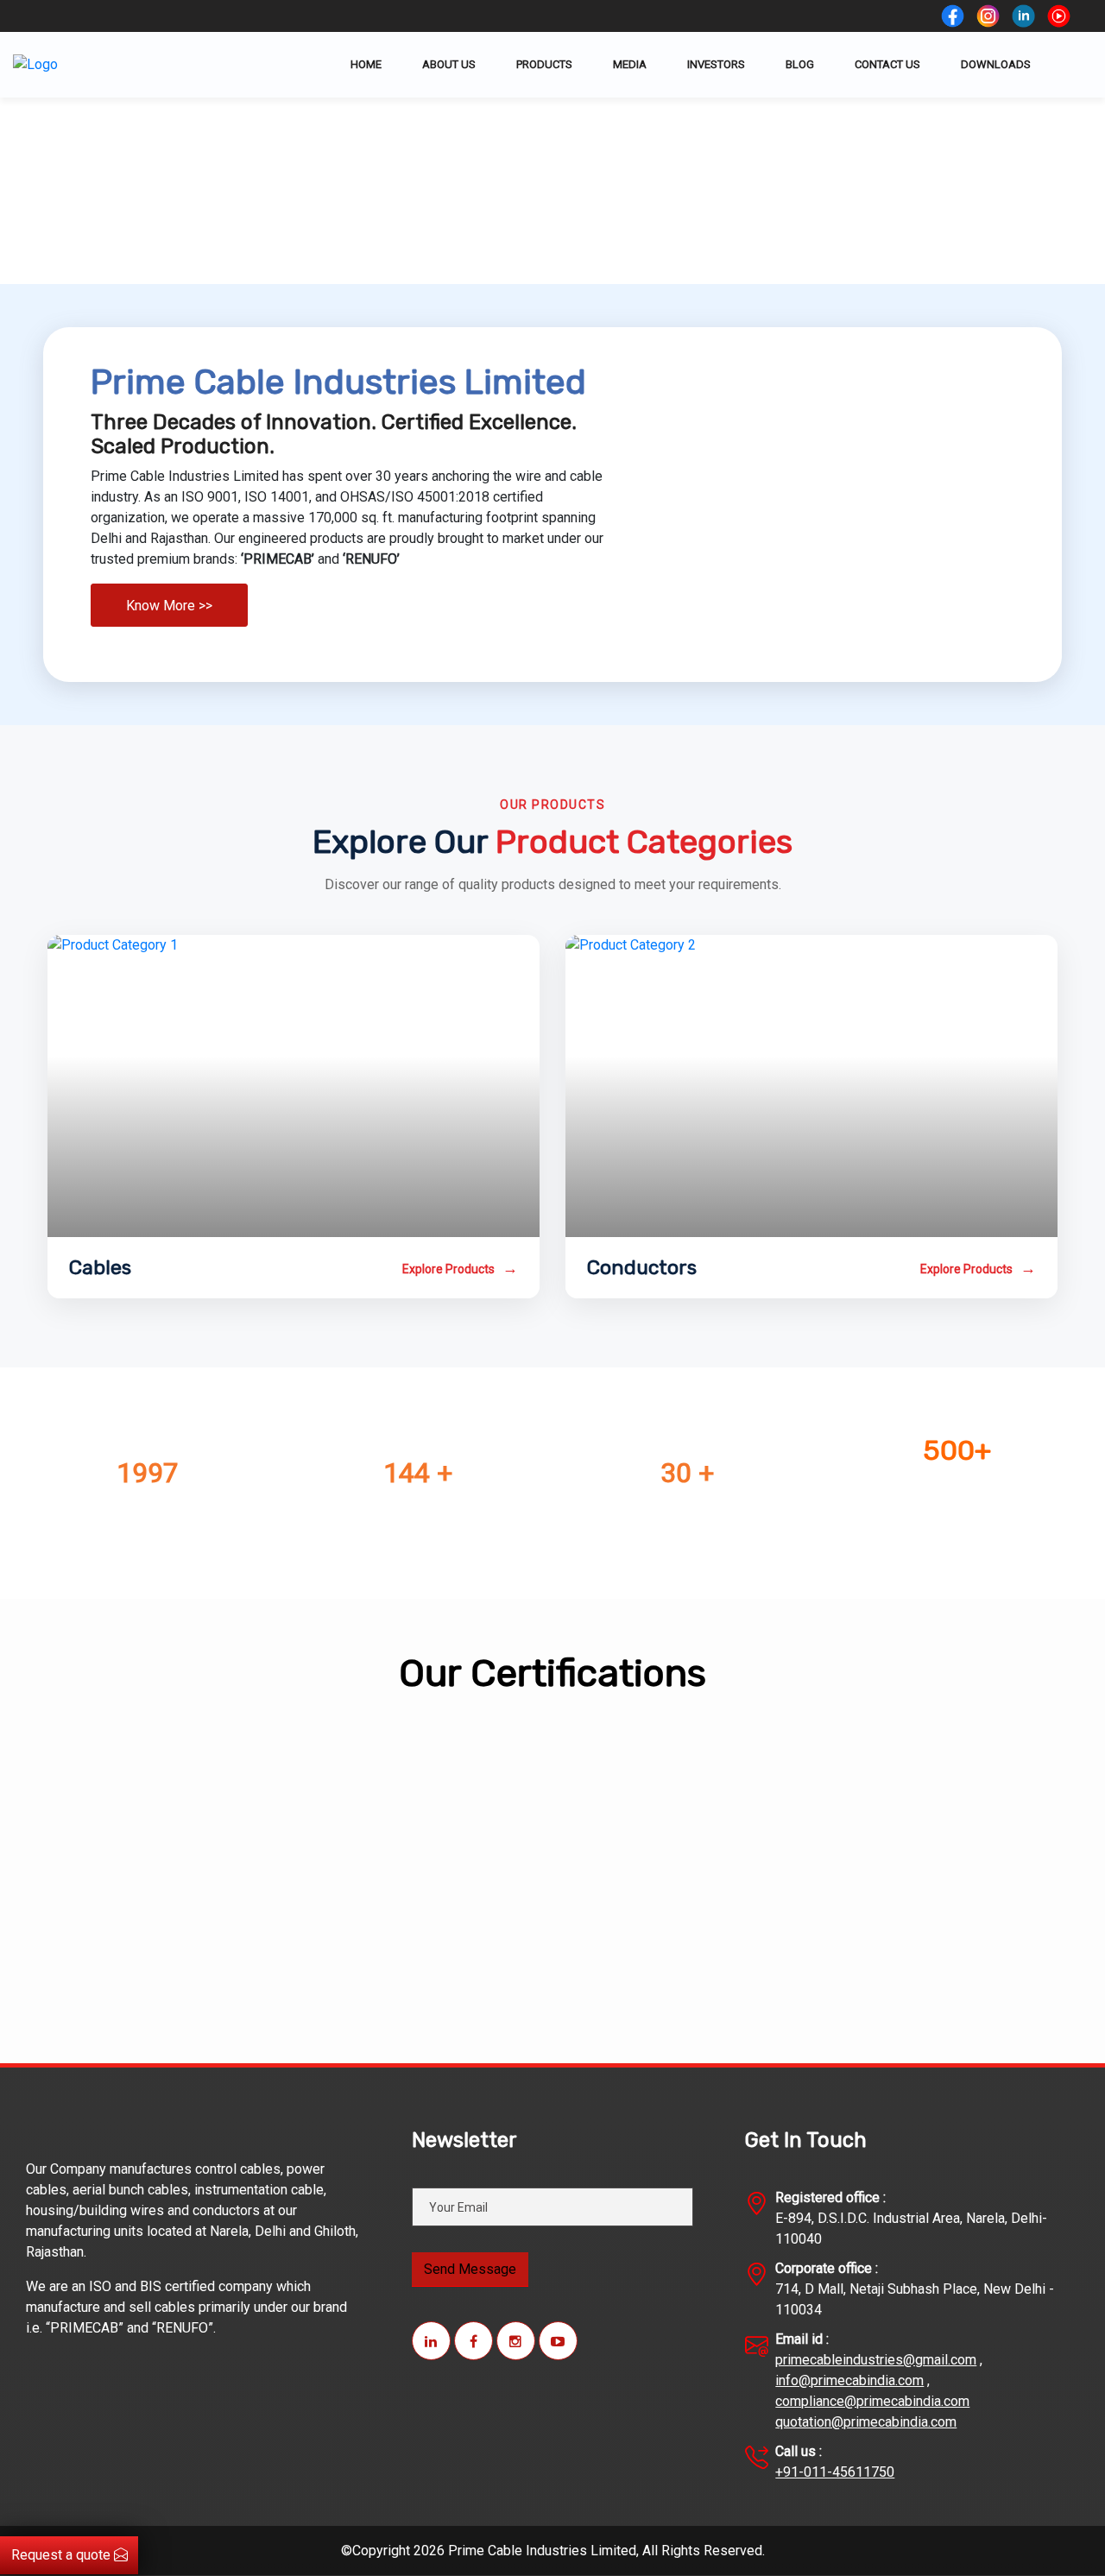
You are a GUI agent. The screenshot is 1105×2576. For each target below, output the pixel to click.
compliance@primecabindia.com (872, 2401)
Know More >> (169, 606)
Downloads (996, 64)
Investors (716, 64)
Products (544, 64)
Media (630, 64)
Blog (800, 64)
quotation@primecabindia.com (866, 2422)
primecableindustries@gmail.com (876, 2360)
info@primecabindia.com (849, 2380)
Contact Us (887, 64)
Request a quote (63, 2555)
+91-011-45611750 (835, 2472)
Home (366, 64)
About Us (449, 64)
